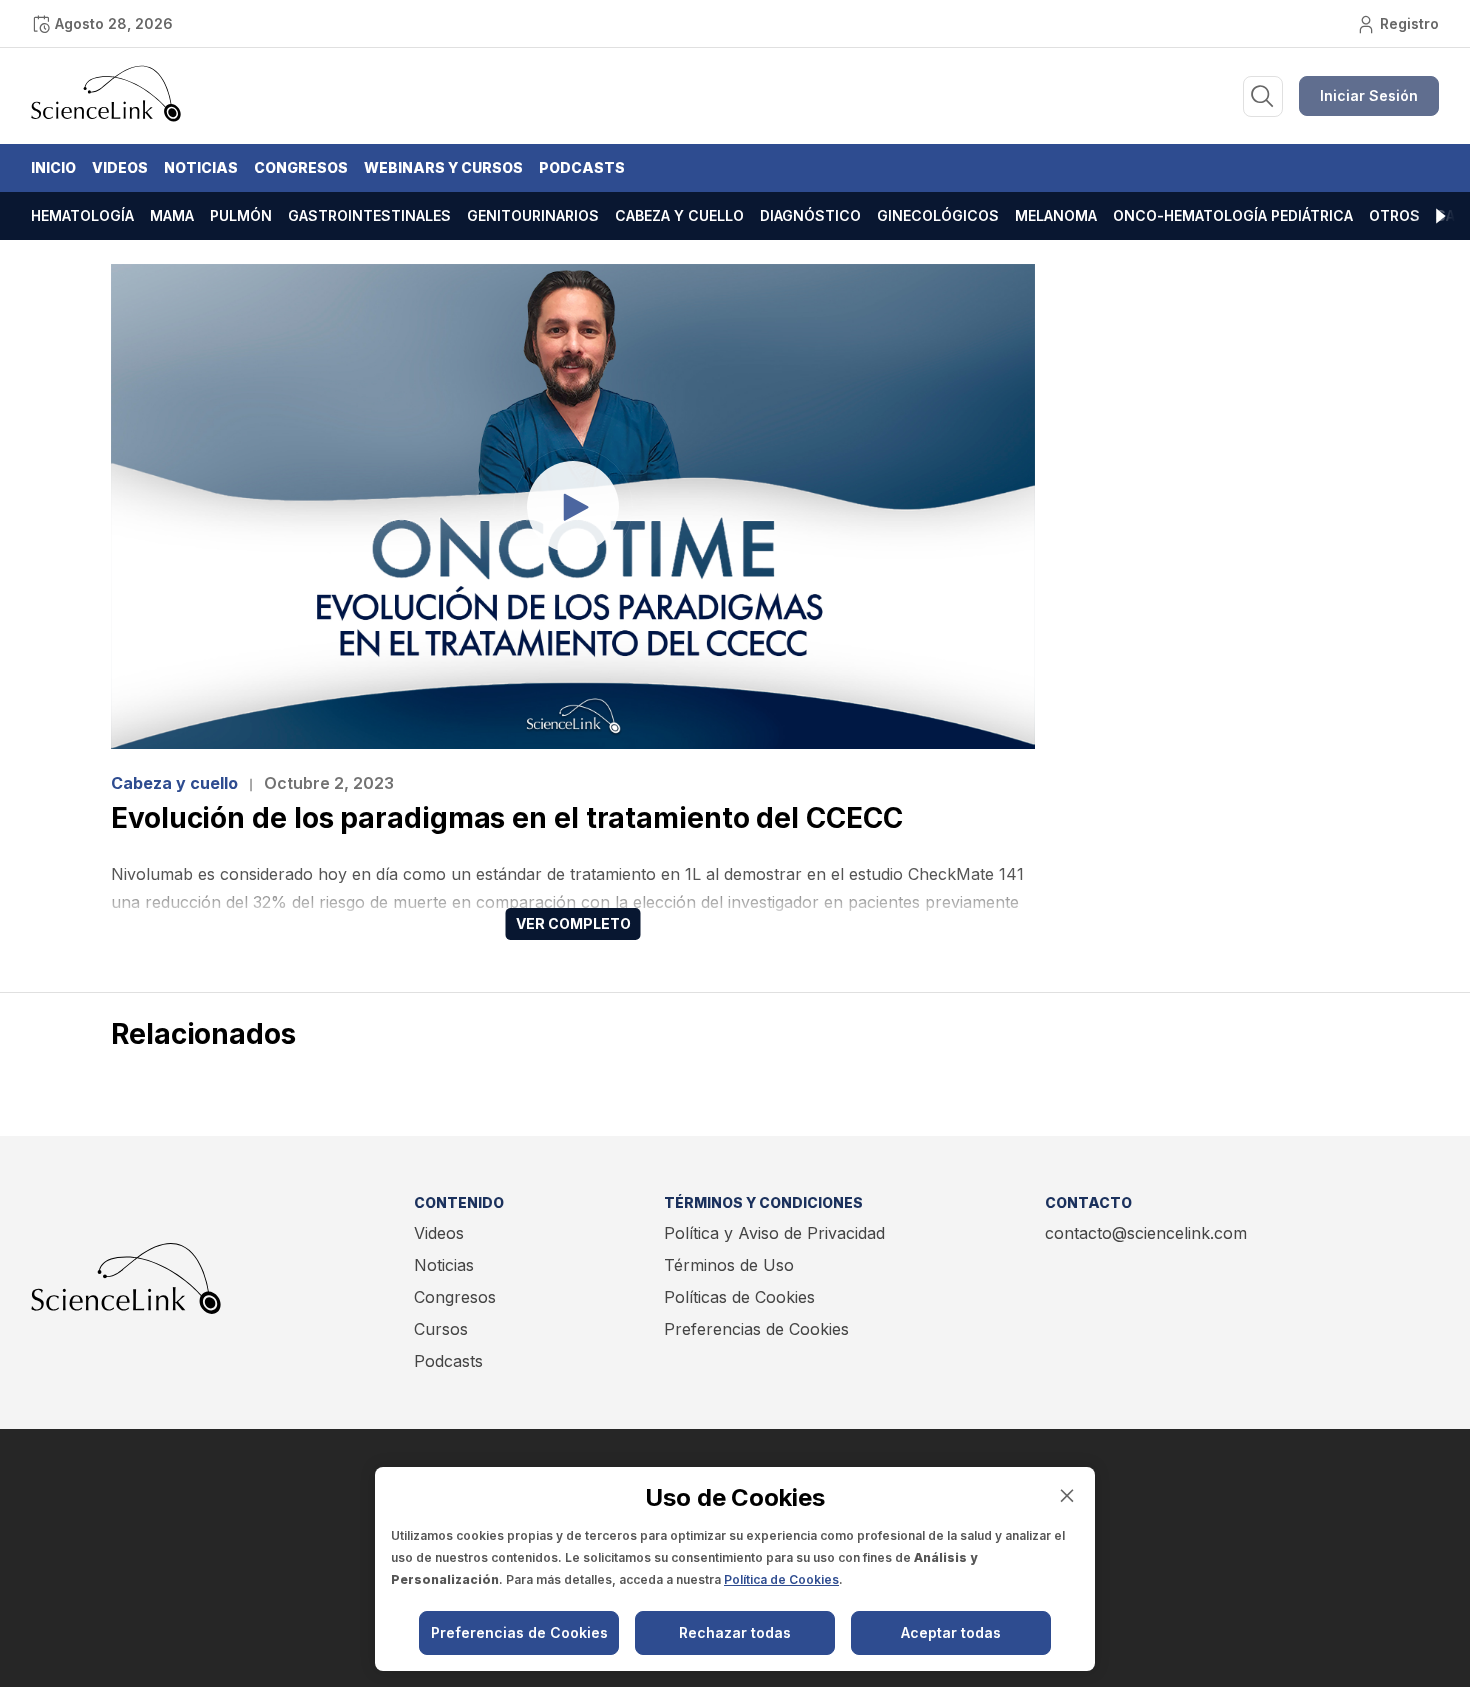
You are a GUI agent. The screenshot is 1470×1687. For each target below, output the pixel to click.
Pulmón (241, 215)
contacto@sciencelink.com (1146, 1233)
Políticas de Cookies (739, 1297)
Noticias (201, 167)
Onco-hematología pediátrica (1233, 215)
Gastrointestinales (369, 215)
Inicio (53, 167)
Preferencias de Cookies (756, 1329)
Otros (1394, 215)
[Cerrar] (1067, 1495)
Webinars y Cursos (443, 167)
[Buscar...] (1263, 96)
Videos (120, 167)
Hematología (82, 215)
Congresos (301, 167)
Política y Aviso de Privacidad (774, 1233)
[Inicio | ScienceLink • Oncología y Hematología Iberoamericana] (106, 117)
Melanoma (1056, 215)
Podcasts (582, 167)
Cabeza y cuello (679, 215)
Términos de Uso (729, 1265)
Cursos (441, 1329)
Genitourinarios (533, 215)
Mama (172, 215)
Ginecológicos (938, 215)
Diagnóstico (810, 215)
